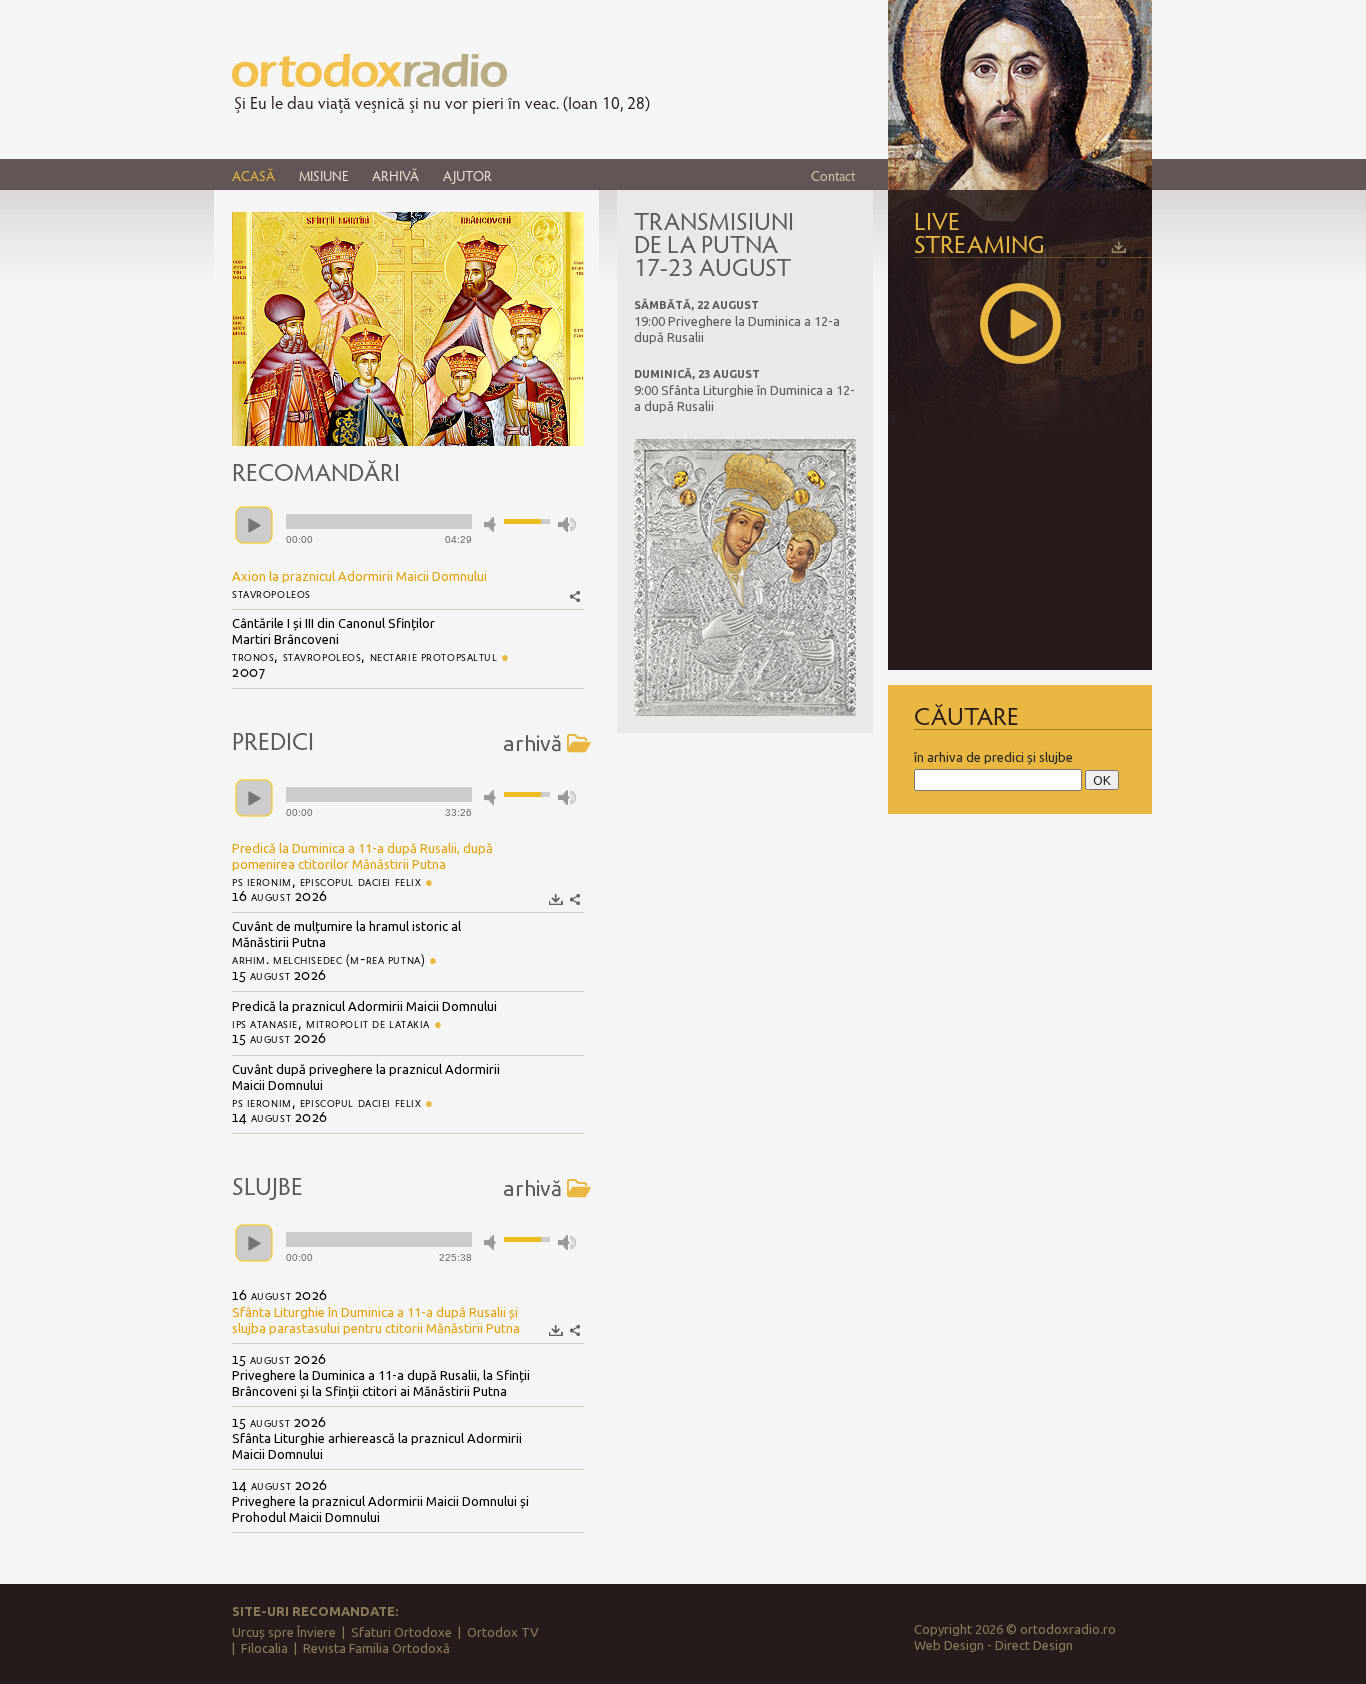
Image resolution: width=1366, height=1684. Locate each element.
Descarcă (557, 899)
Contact (833, 175)
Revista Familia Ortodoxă (376, 1648)
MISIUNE (323, 175)
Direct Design (1034, 1645)
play (254, 525)
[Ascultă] (1020, 323)
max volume (567, 524)
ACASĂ (253, 175)
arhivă (532, 743)
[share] (575, 597)
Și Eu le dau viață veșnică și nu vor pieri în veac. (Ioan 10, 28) (442, 103)
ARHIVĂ (395, 175)
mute (493, 524)
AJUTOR (467, 175)
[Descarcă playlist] (1118, 247)
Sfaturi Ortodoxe (401, 1632)
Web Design (949, 1645)
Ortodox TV (503, 1632)
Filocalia (264, 1648)
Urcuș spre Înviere (284, 1632)
